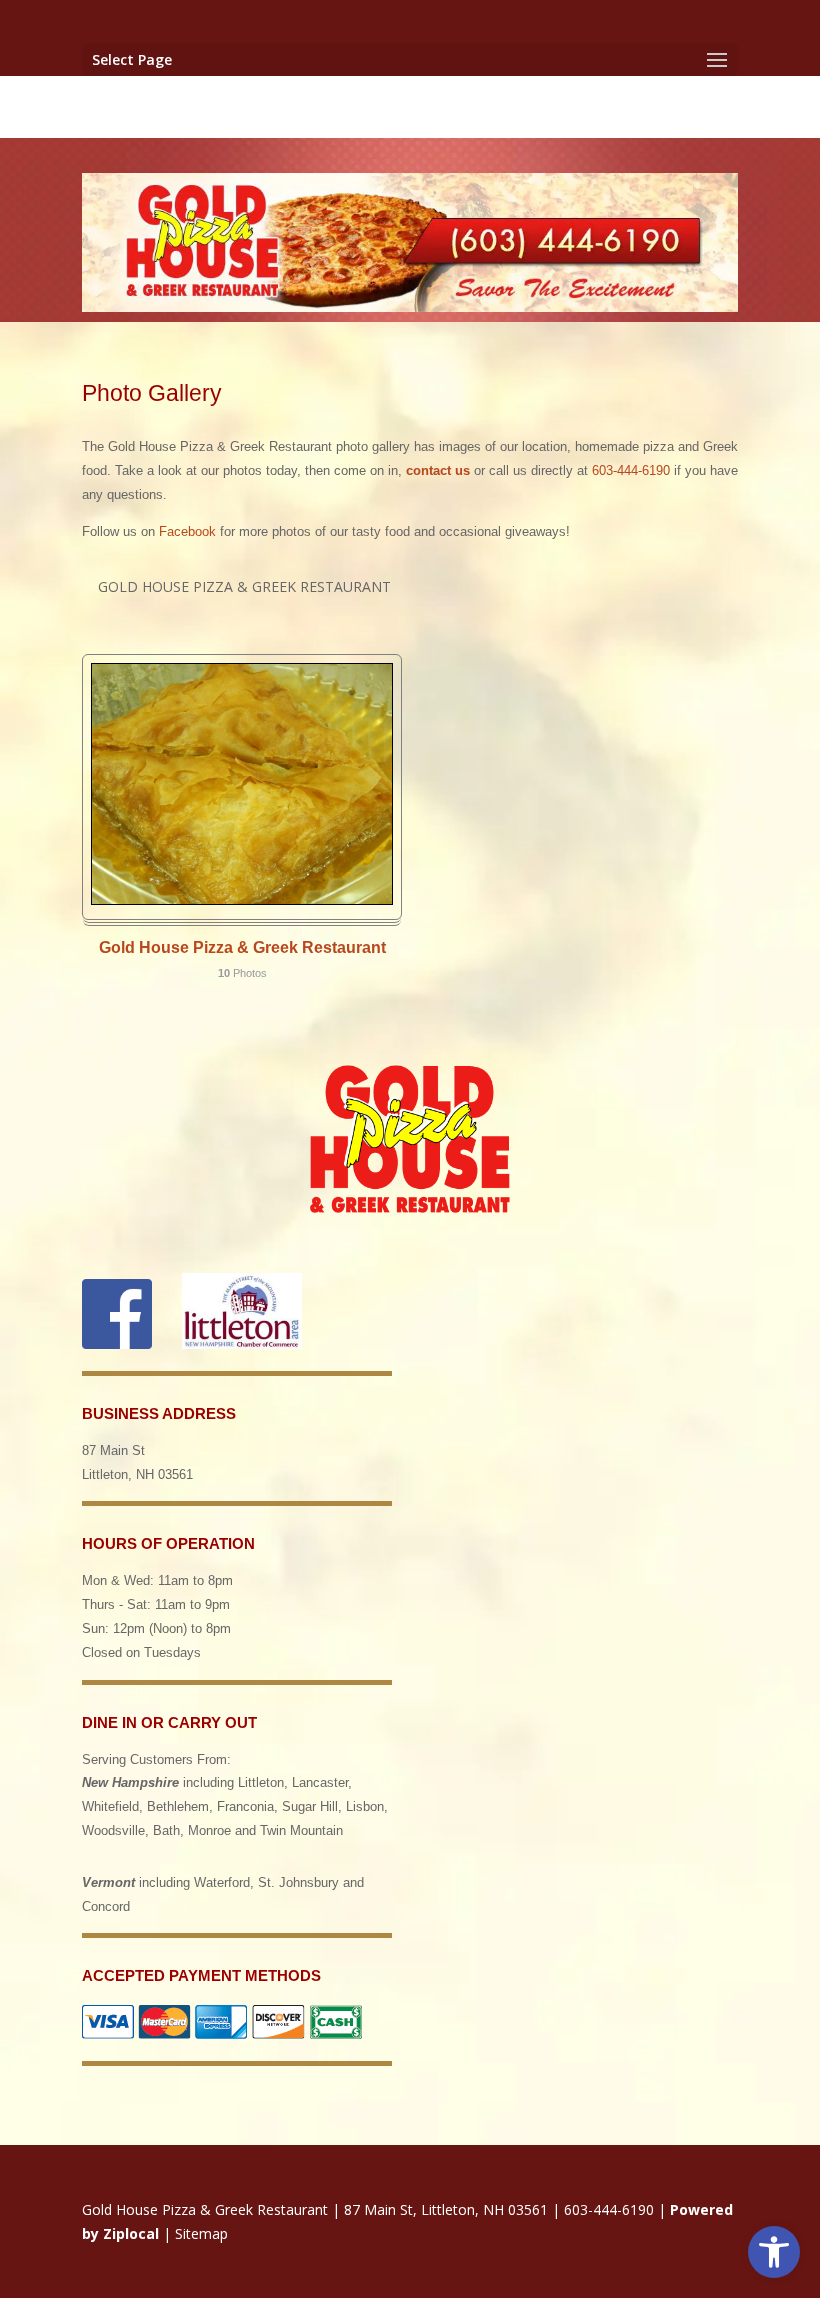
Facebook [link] (187, 531)
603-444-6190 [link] (631, 470)
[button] (410, 59)
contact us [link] (438, 470)
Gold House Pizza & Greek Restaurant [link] (242, 948)
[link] (774, 2252)
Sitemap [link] (201, 2233)
